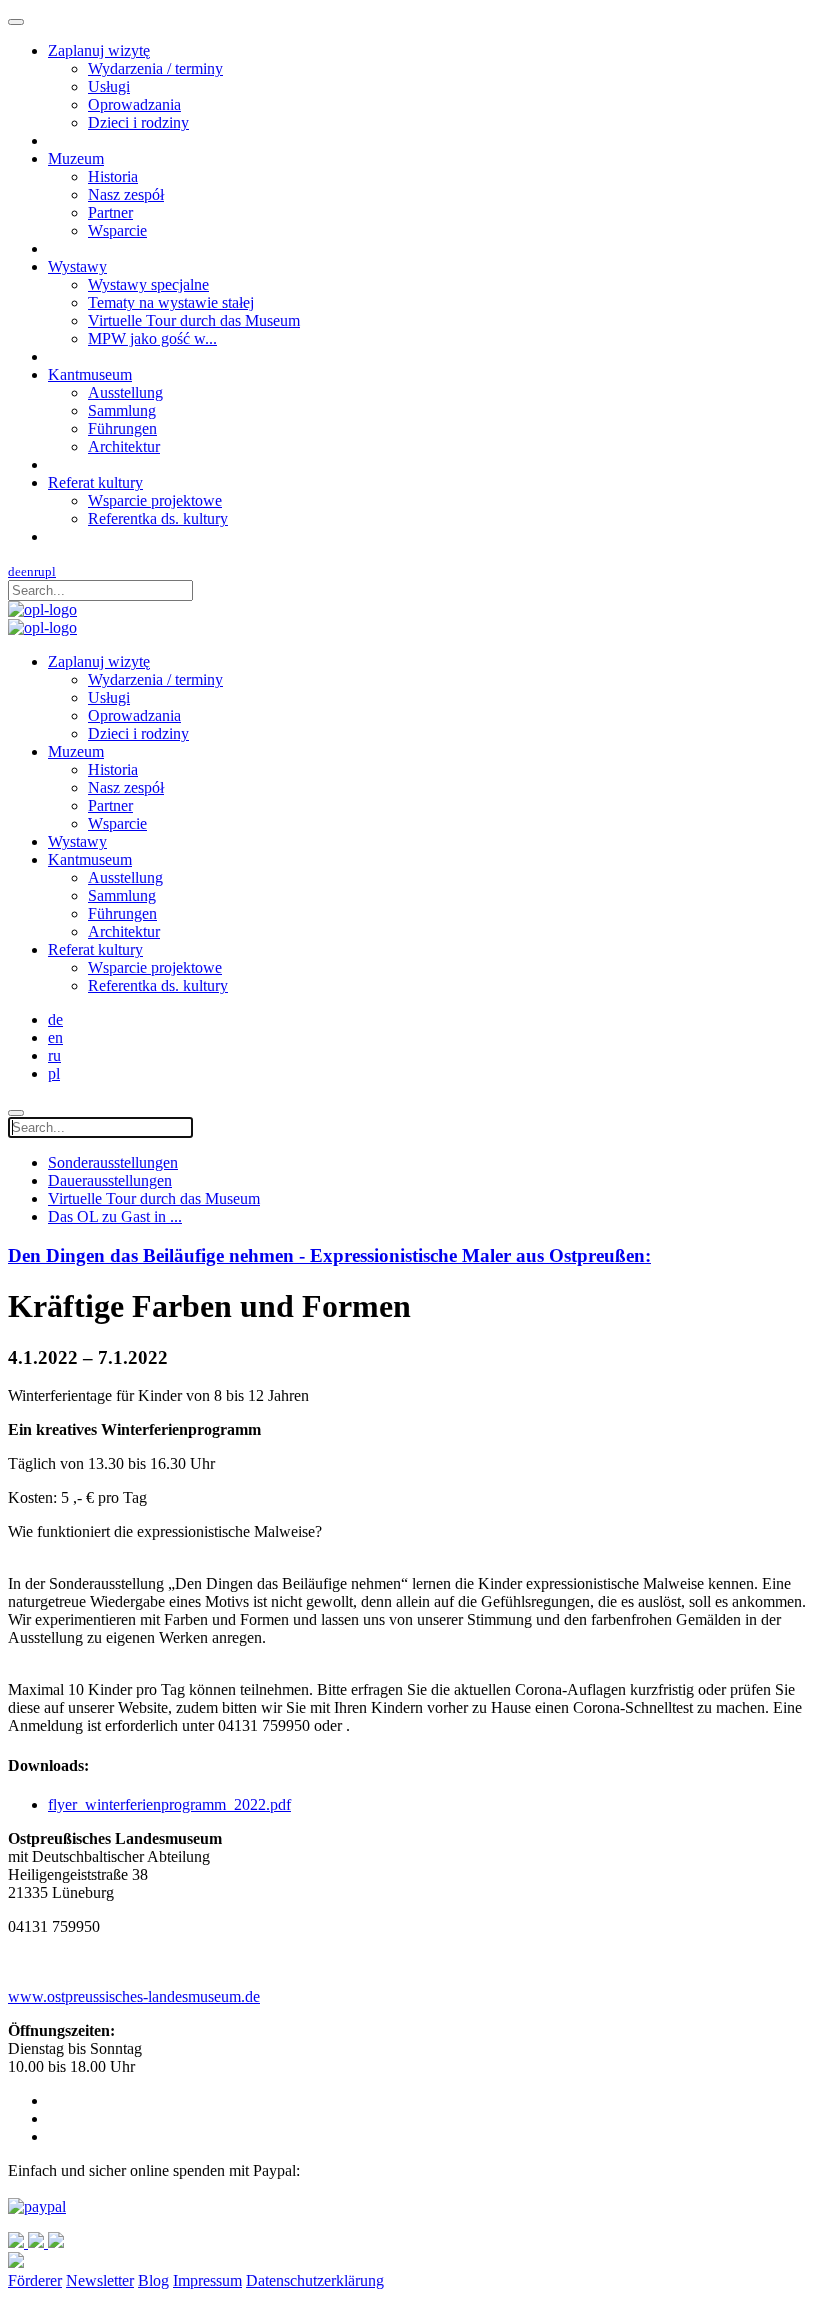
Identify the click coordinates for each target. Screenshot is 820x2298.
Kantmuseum (90, 374)
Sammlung (122, 410)
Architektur (124, 446)
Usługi (109, 86)
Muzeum (76, 158)
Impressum (207, 2280)
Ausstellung (125, 392)
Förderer (35, 2280)
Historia (113, 176)
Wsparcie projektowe (155, 500)
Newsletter (100, 2280)
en (27, 571)
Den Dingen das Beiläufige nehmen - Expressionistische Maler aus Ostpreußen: (329, 1255)
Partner (110, 212)
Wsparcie (117, 230)
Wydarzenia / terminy (155, 68)
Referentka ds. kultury (158, 518)
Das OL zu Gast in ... (115, 1216)
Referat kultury (95, 482)
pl (50, 571)
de (14, 571)
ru (39, 571)
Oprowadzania (134, 104)
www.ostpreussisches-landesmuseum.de (134, 1996)
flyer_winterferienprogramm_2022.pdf (169, 1804)
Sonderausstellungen (113, 1162)
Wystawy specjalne (148, 284)
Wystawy (77, 266)
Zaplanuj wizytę (99, 50)
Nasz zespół (126, 194)
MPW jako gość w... (152, 338)
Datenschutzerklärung (315, 2280)
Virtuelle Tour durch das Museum (194, 320)
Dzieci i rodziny (138, 122)
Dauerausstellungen (110, 1180)
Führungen (122, 428)
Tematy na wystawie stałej (171, 302)
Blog (153, 2280)
